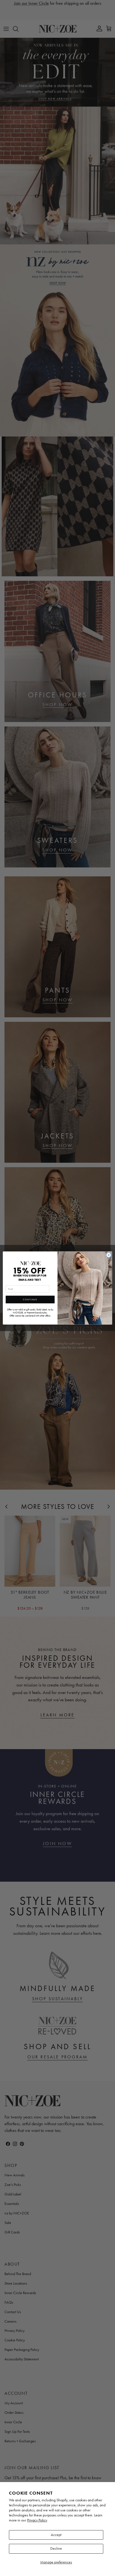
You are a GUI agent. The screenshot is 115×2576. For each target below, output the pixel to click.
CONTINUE (30, 1299)
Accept (56, 2535)
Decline (56, 2548)
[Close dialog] (109, 1255)
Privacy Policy (37, 2520)
